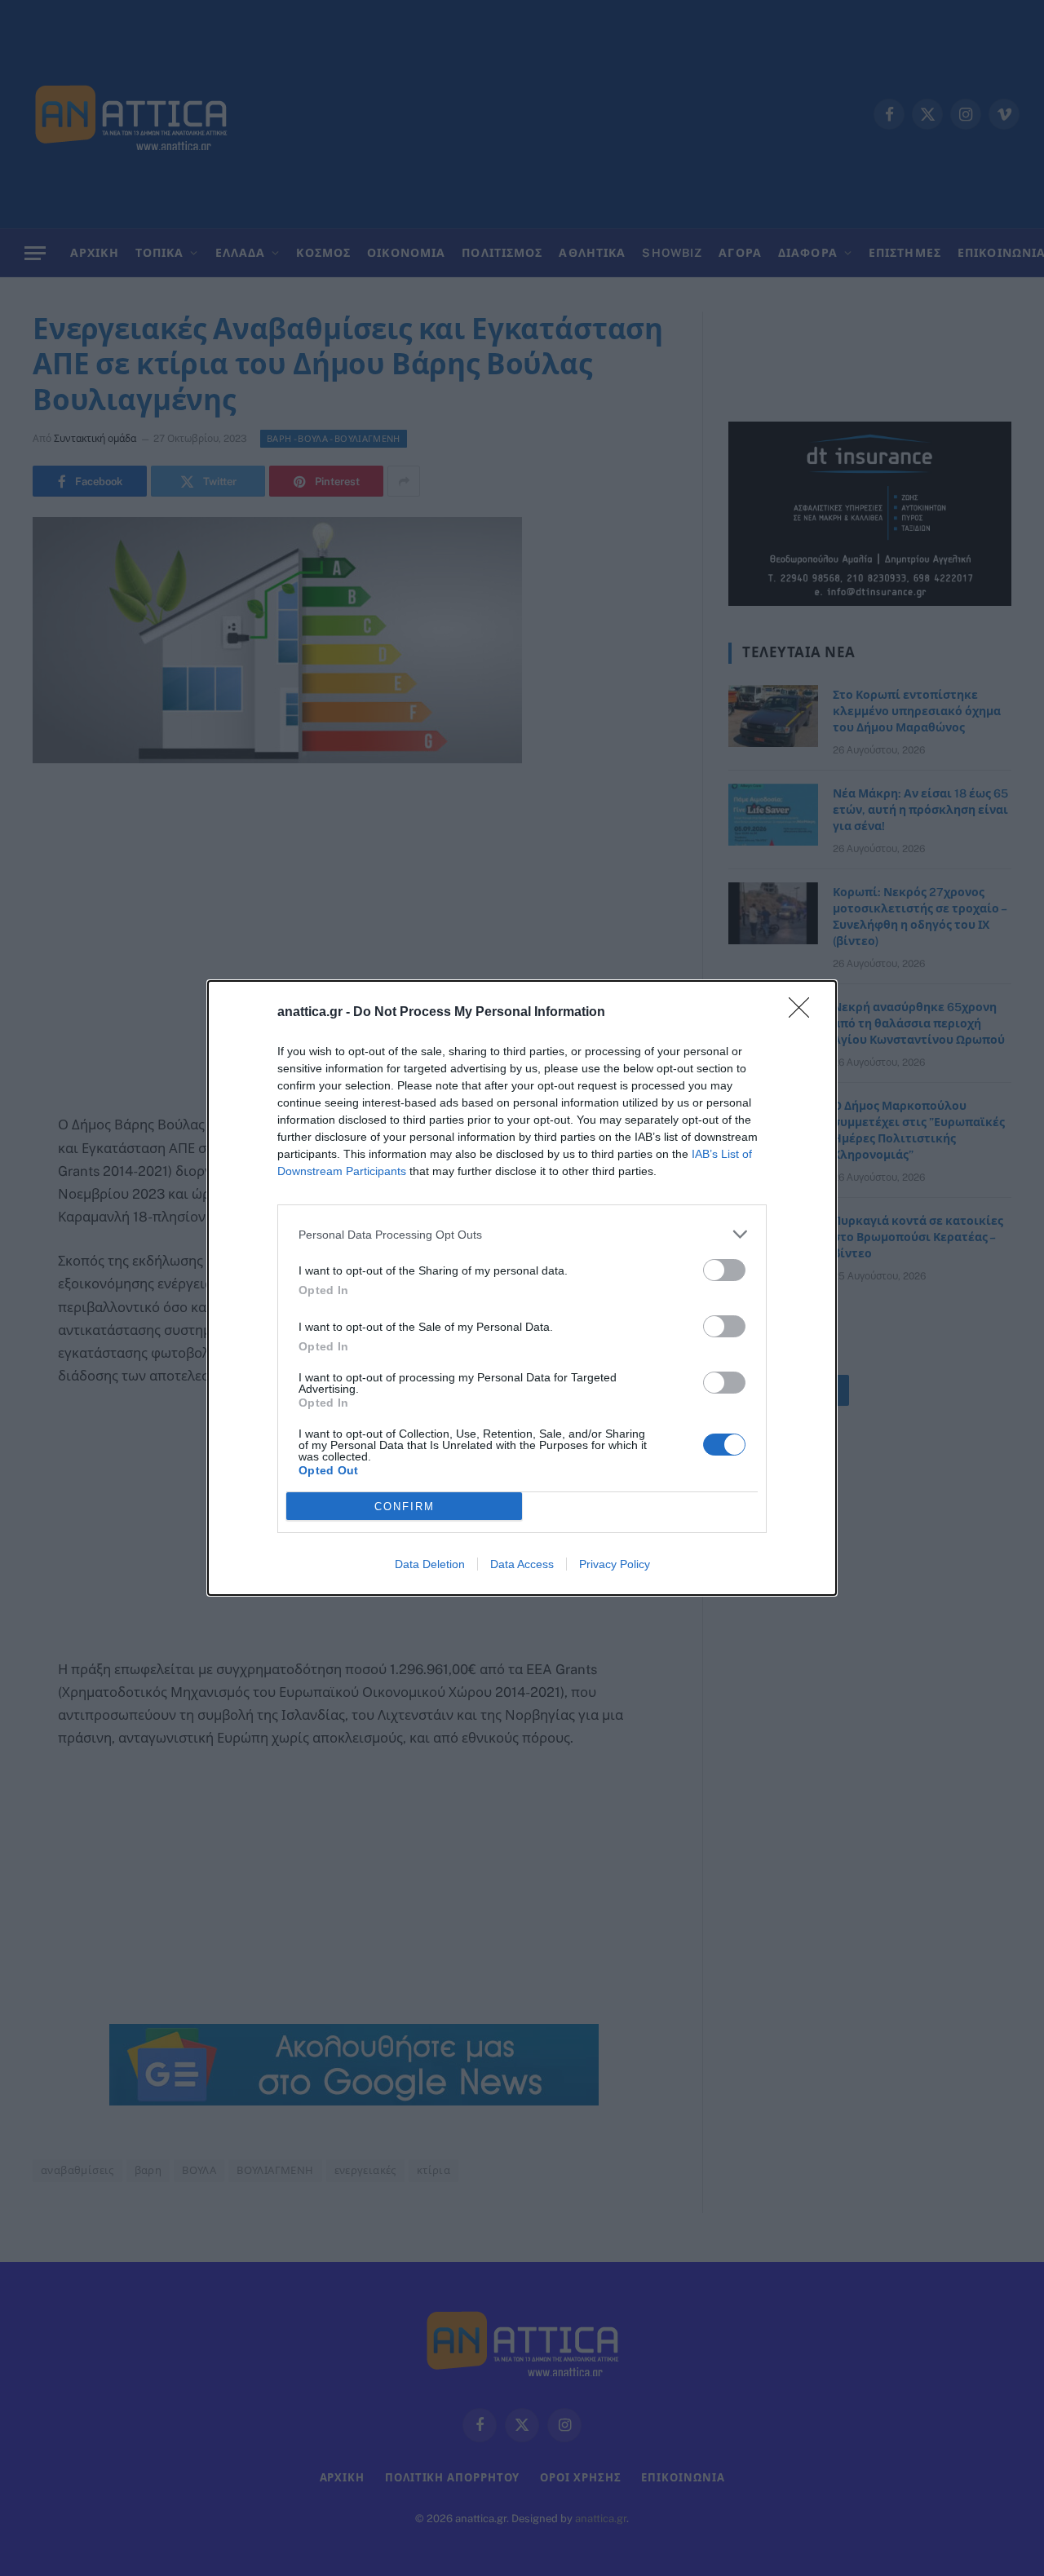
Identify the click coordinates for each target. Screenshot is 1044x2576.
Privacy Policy (615, 1564)
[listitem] (522, 1234)
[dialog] (522, 1288)
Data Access (522, 1564)
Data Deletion (430, 1564)
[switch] (724, 1270)
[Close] (804, 1013)
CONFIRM (405, 1507)
